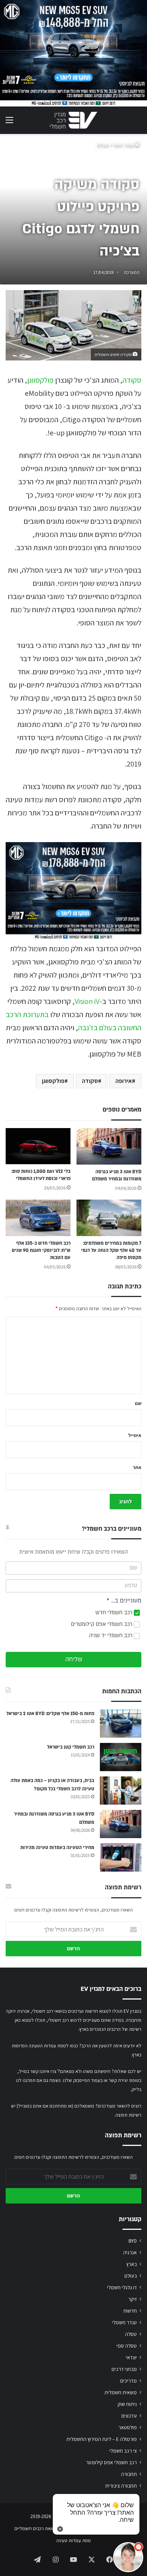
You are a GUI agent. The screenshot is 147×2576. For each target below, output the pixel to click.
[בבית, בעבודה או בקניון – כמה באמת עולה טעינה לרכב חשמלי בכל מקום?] (121, 1791)
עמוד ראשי (124, 145)
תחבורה (129, 2474)
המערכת (132, 272)
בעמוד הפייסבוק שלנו (83, 2080)
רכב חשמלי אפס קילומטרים (102, 1624)
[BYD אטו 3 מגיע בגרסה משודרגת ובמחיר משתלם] (109, 1146)
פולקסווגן (40, 380)
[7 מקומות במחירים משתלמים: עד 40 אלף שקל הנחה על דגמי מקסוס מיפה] (109, 1218)
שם (138, 1403)
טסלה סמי (127, 2346)
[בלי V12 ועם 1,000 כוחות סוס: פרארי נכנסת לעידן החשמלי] (38, 1146)
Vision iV (87, 1001)
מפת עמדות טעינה (73, 2540)
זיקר (132, 2299)
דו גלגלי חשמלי (122, 2287)
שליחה (74, 1659)
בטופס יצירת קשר (125, 2080)
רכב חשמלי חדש (115, 1613)
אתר (137, 1467)
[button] (128, 2557)
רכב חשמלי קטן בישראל (71, 1747)
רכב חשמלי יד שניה (111, 1635)
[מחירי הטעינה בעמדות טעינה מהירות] (121, 1857)
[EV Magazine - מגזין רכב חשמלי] (73, 120)
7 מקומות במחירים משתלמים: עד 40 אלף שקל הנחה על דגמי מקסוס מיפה (111, 1250)
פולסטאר (128, 2427)
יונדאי (131, 2357)
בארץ (132, 2264)
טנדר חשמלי (124, 2322)
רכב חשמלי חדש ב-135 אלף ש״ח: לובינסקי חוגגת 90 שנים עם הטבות (41, 1250)
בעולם (103, 145)
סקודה (132, 380)
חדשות (130, 2311)
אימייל (135, 1435)
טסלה (131, 2334)
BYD (133, 2241)
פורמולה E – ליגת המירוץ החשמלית (102, 2439)
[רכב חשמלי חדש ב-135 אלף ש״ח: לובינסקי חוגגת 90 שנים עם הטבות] (38, 1218)
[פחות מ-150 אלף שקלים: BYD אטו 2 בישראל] (121, 1724)
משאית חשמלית (121, 2392)
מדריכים (129, 2381)
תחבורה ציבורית (121, 2486)
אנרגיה (130, 2252)
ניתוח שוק (127, 2404)
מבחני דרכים (124, 2369)
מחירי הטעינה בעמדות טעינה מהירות (57, 1848)
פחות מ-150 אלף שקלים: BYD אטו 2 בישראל (50, 1714)
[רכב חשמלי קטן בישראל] (121, 1757)
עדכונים (129, 2416)
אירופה (124, 1081)
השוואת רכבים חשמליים (37, 2528)
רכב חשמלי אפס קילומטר (111, 2462)
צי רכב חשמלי (123, 2451)
